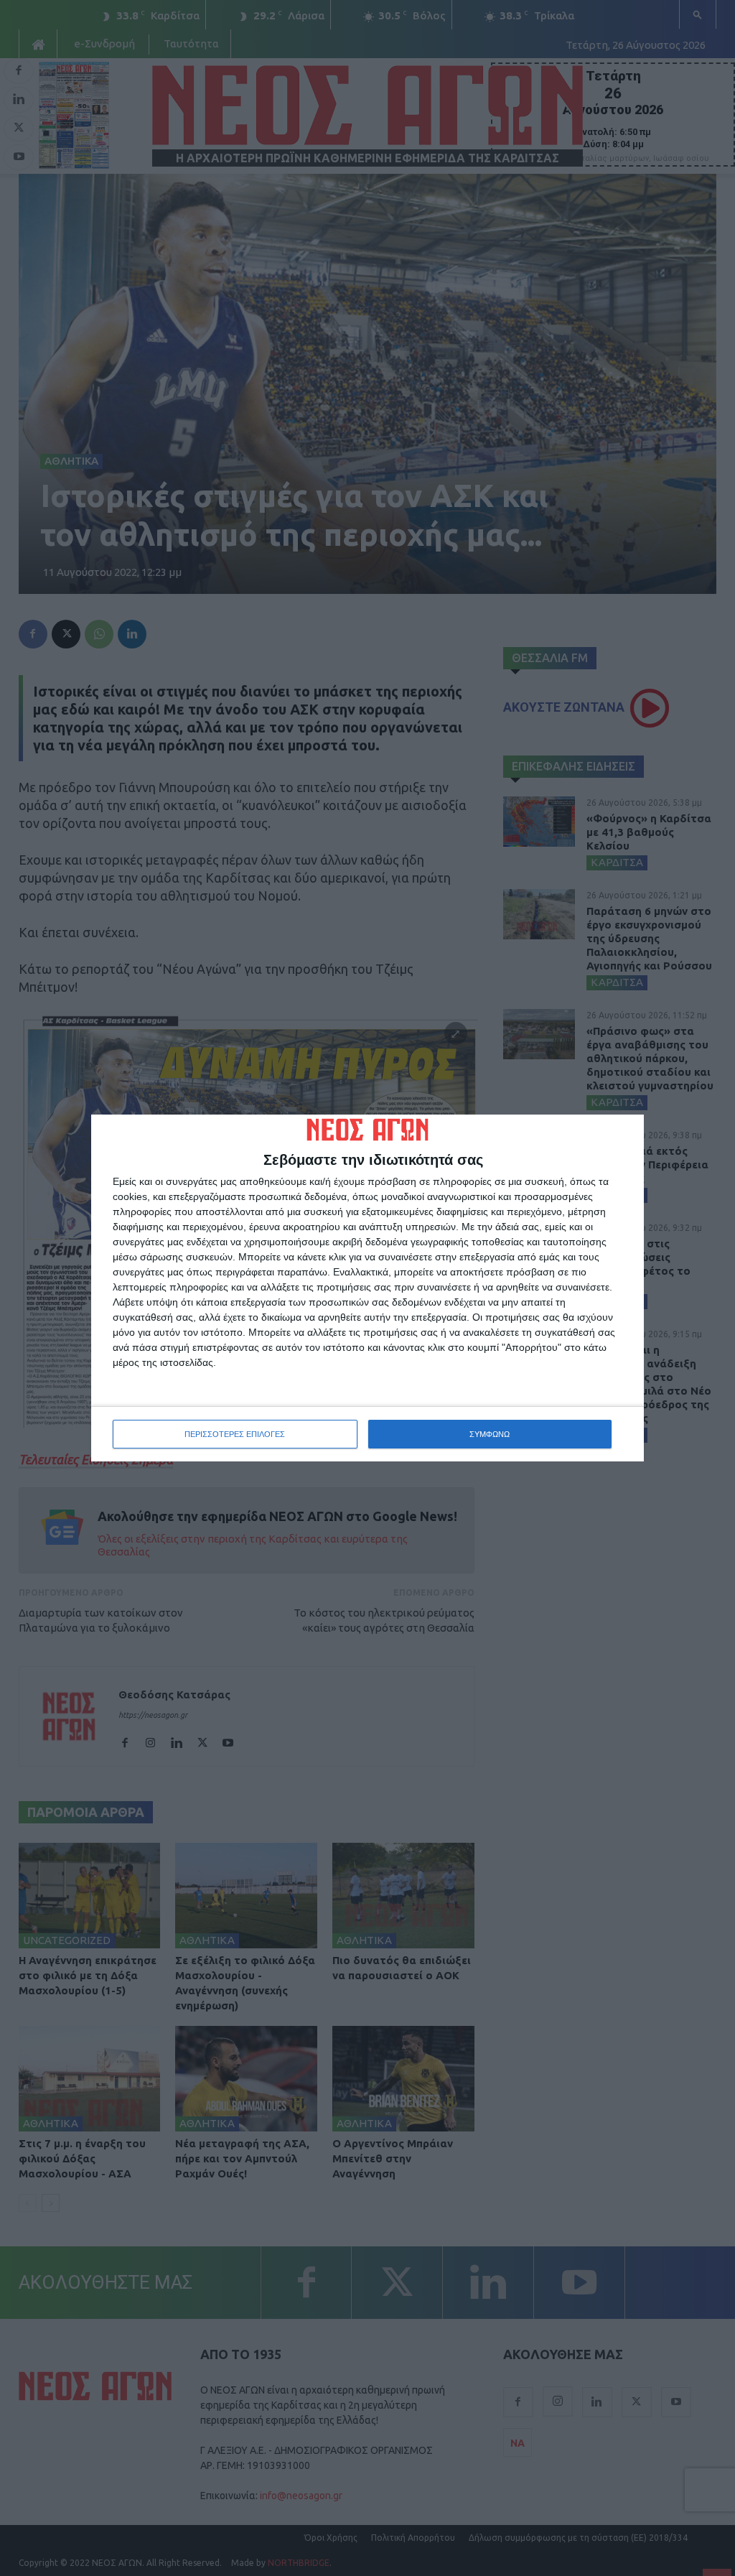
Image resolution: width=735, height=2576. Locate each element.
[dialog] (367, 1288)
